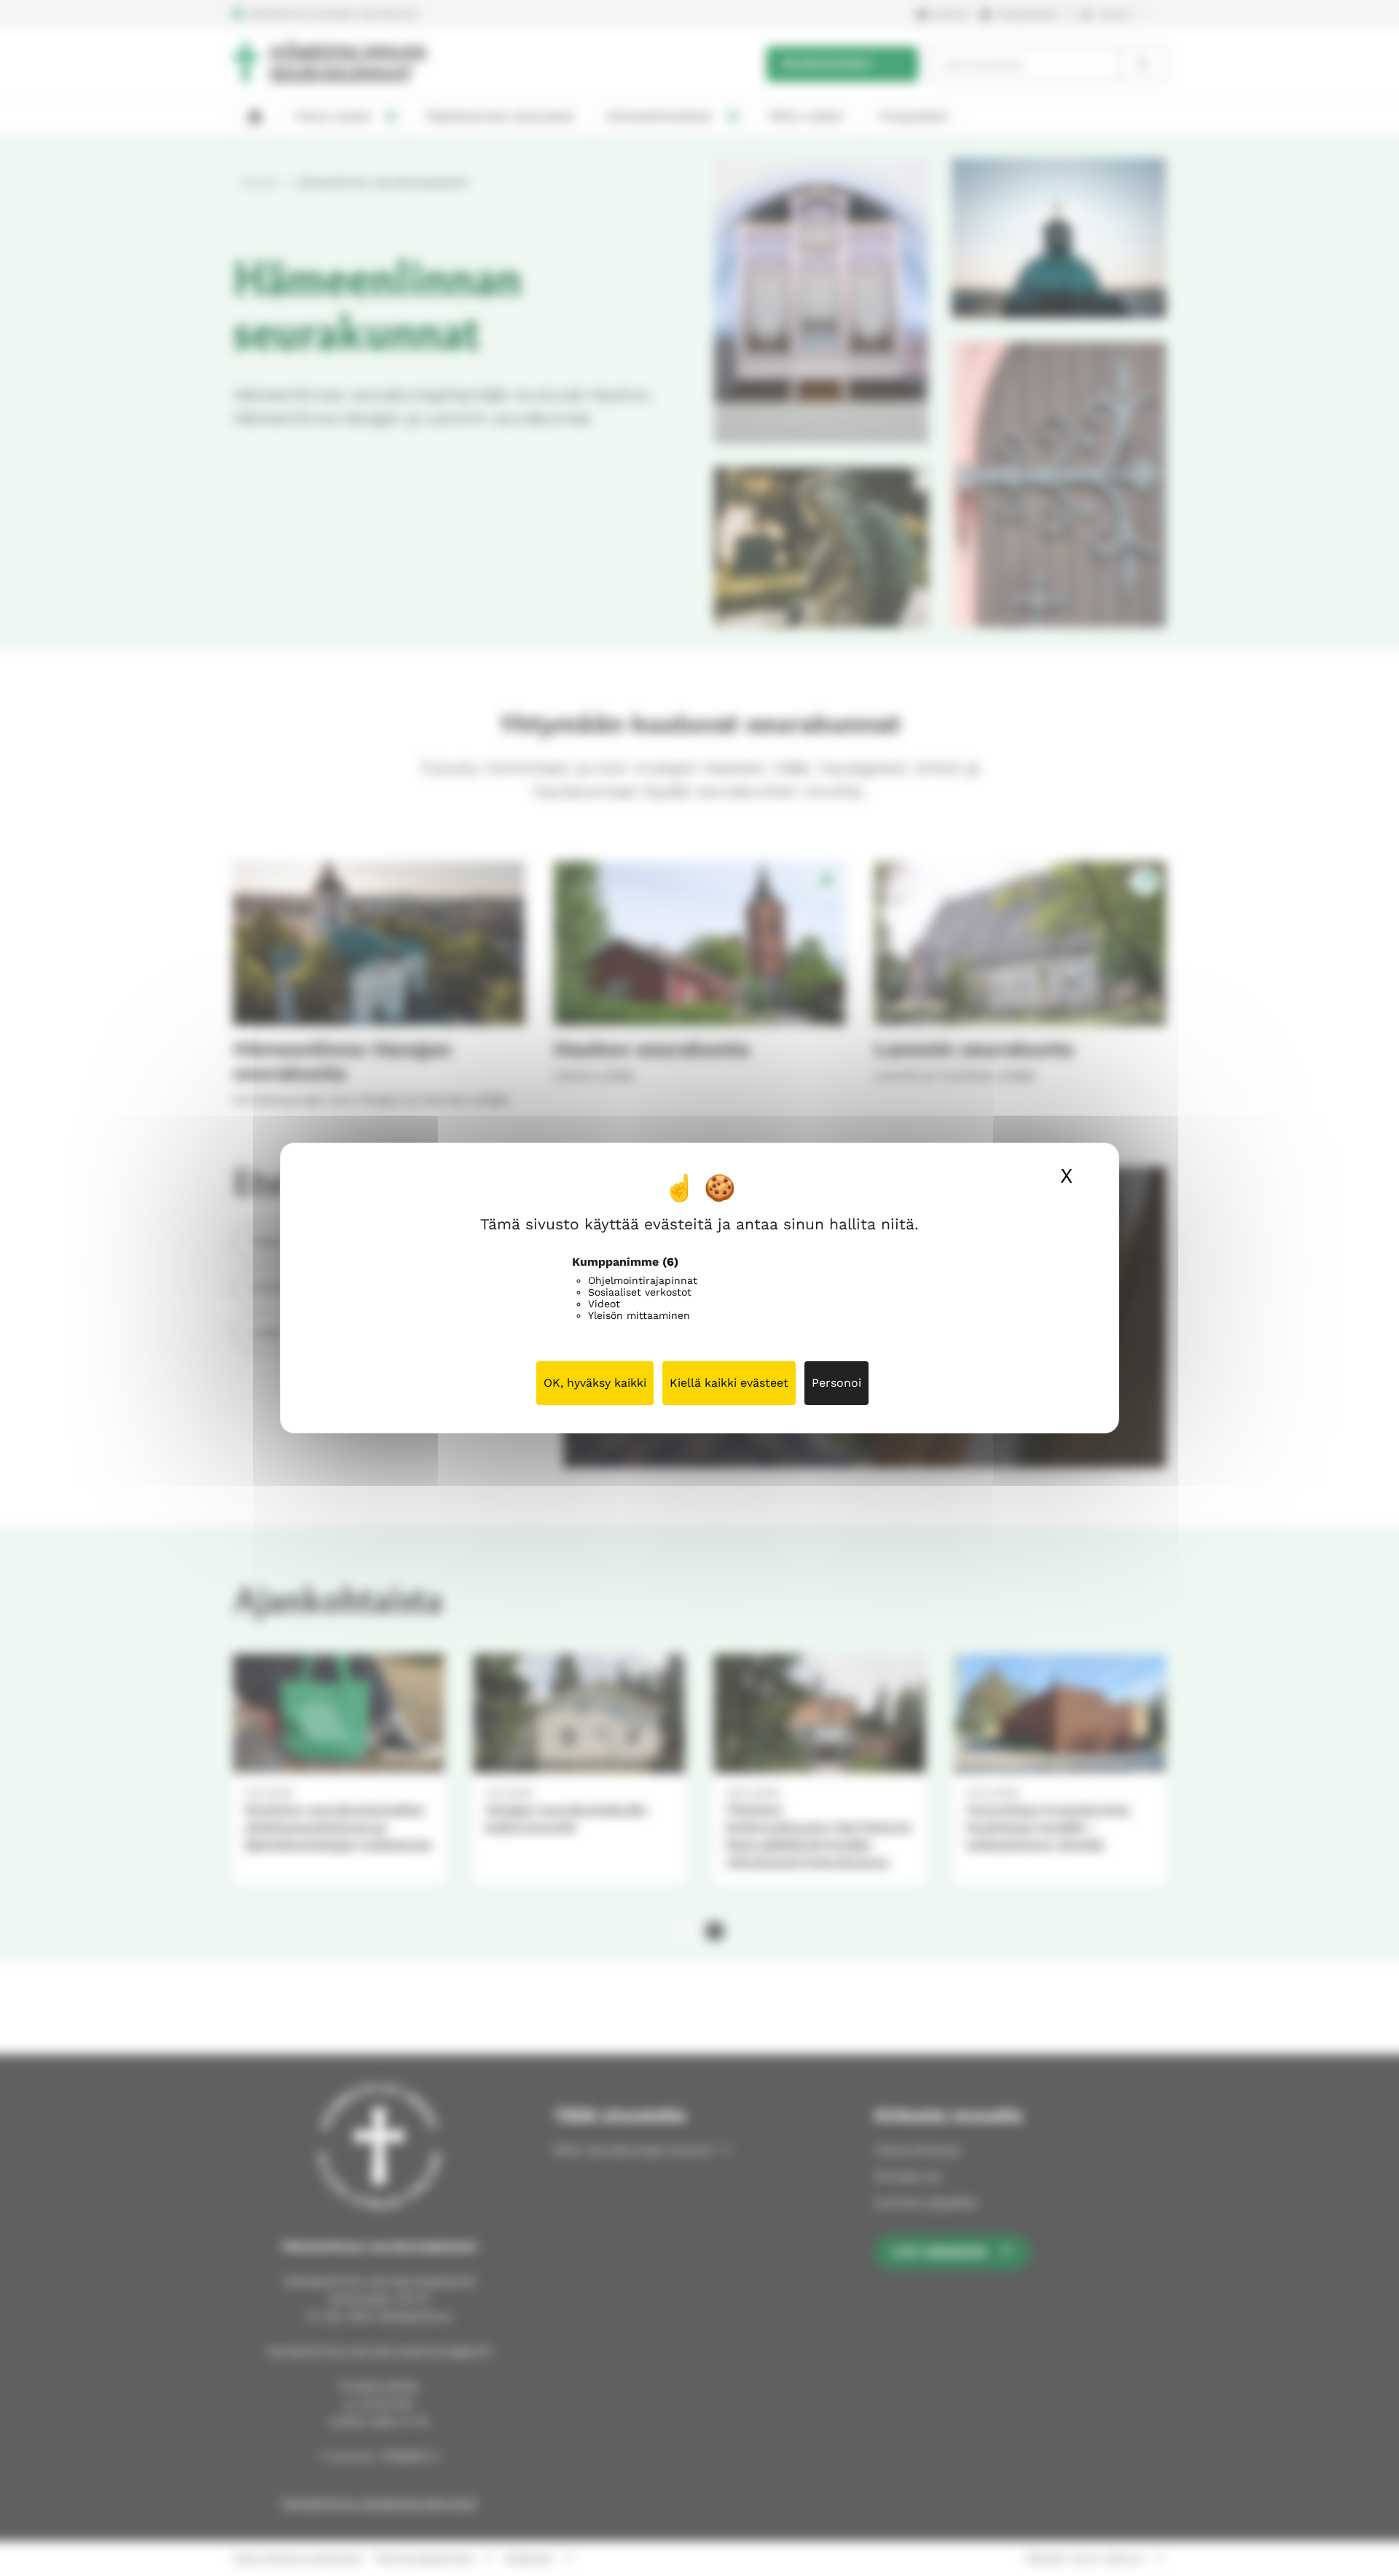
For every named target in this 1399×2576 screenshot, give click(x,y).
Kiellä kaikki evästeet (729, 1383)
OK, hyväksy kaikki (595, 1383)
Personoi (836, 1383)
